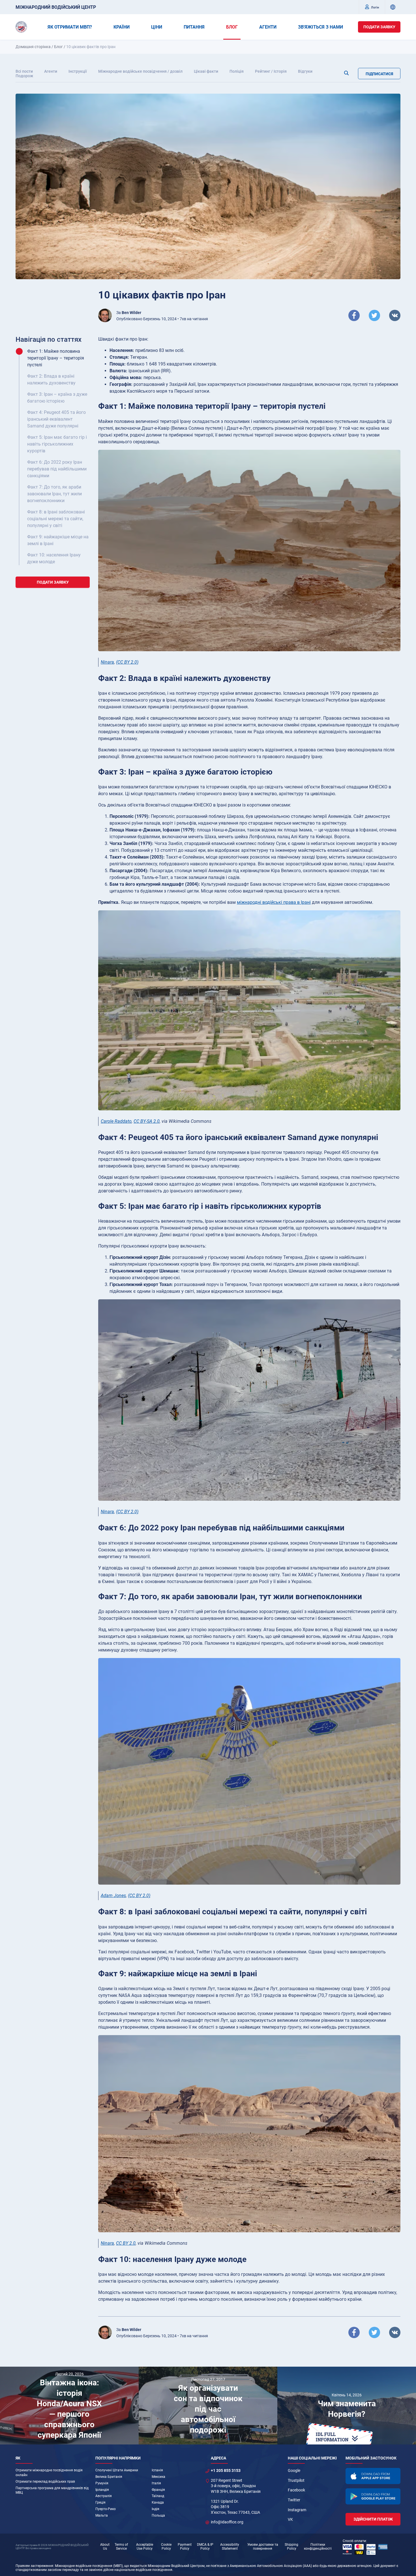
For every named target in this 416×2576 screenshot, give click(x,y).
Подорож (24, 76)
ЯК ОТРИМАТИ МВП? (70, 27)
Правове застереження (34, 2566)
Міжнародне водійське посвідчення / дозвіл (140, 71)
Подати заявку (379, 27)
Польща (158, 2515)
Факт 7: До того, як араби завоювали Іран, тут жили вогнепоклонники (54, 494)
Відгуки (305, 71)
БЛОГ (232, 27)
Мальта (102, 2515)
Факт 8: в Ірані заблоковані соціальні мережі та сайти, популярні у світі (56, 519)
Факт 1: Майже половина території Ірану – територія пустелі (56, 358)
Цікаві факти (206, 71)
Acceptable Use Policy (145, 2547)
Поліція (237, 71)
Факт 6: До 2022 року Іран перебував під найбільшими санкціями (57, 469)
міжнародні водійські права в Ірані (274, 902)
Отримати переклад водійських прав (45, 2482)
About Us (105, 2547)
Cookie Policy (166, 2547)
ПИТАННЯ (194, 27)
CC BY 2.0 (126, 2243)
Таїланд (158, 2496)
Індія (156, 2509)
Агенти (51, 71)
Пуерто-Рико (106, 2509)
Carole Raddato (116, 1121)
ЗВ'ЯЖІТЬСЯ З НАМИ (320, 27)
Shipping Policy (291, 2547)
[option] (69, 2406)
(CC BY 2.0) (127, 662)
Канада (158, 2502)
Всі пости (24, 71)
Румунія (102, 2483)
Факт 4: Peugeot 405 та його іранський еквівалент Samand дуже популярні (56, 419)
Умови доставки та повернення (263, 2547)
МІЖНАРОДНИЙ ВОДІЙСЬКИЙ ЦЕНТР (56, 7)
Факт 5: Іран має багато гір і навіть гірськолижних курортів (57, 444)
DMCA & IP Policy (205, 2547)
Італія (156, 2483)
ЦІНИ (157, 27)
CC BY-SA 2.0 (147, 1121)
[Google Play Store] (373, 2496)
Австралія (104, 2496)
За (129, 313)
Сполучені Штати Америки (117, 2470)
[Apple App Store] (373, 2476)
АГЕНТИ (268, 27)
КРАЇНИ (122, 27)
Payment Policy (185, 2547)
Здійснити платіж (373, 2519)
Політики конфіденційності (318, 2547)
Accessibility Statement (230, 2547)
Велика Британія (109, 2477)
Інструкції (78, 71)
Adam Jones (113, 1896)
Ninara (107, 662)
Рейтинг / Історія (271, 71)
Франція (158, 2490)
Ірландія (102, 2490)
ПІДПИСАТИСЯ (379, 74)
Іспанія (157, 2470)
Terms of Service (121, 2547)
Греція (100, 2502)
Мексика (158, 2477)
